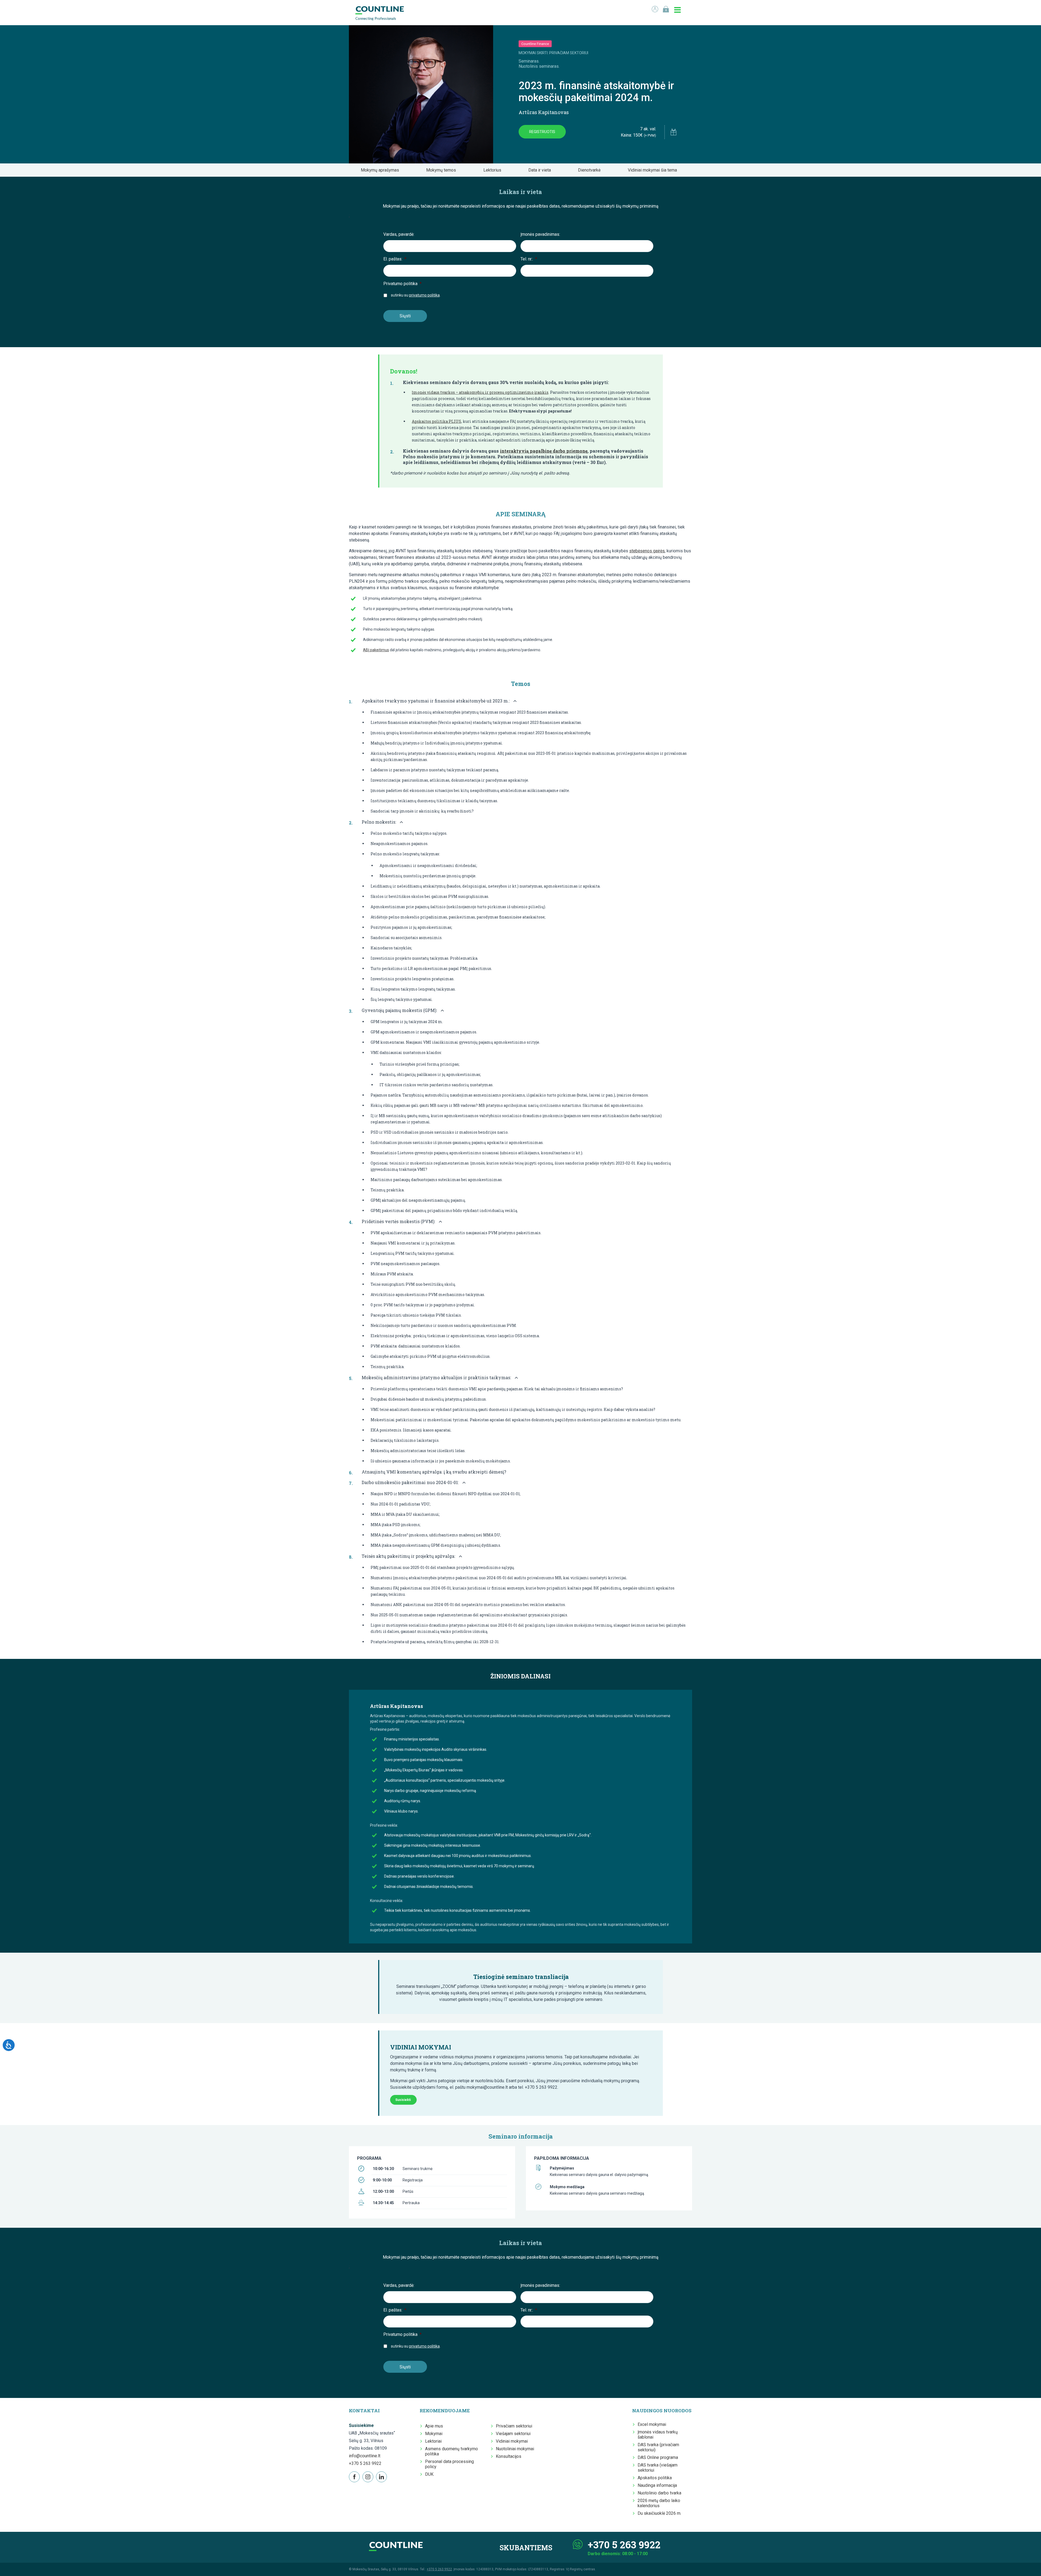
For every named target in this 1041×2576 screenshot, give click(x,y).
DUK (429, 2474)
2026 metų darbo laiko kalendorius (659, 2503)
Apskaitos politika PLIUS (436, 421)
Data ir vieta (541, 170)
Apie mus (434, 2426)
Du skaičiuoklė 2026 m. (659, 2513)
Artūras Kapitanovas (544, 112)
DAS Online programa (658, 2457)
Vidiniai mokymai (512, 2441)
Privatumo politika (402, 284)
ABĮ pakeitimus (376, 650)
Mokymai (434, 2434)
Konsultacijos (509, 2456)
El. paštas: (395, 259)
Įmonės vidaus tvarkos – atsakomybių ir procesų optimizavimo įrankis (480, 392)
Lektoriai (433, 2441)
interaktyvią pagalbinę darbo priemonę (544, 451)
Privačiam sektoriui (514, 2426)
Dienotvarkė (591, 170)
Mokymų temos (443, 170)
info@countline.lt (365, 2456)
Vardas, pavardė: (399, 234)
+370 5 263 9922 (365, 2463)
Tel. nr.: (529, 259)
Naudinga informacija (657, 2485)
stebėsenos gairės (647, 551)
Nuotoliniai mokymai (515, 2449)
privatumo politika (424, 295)
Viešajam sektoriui (513, 2434)
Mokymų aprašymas (382, 170)
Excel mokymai (652, 2424)
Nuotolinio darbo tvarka (659, 2493)
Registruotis (542, 132)
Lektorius (494, 170)
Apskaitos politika (655, 2478)
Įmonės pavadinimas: (540, 234)
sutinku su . (416, 295)
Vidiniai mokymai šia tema (654, 170)
